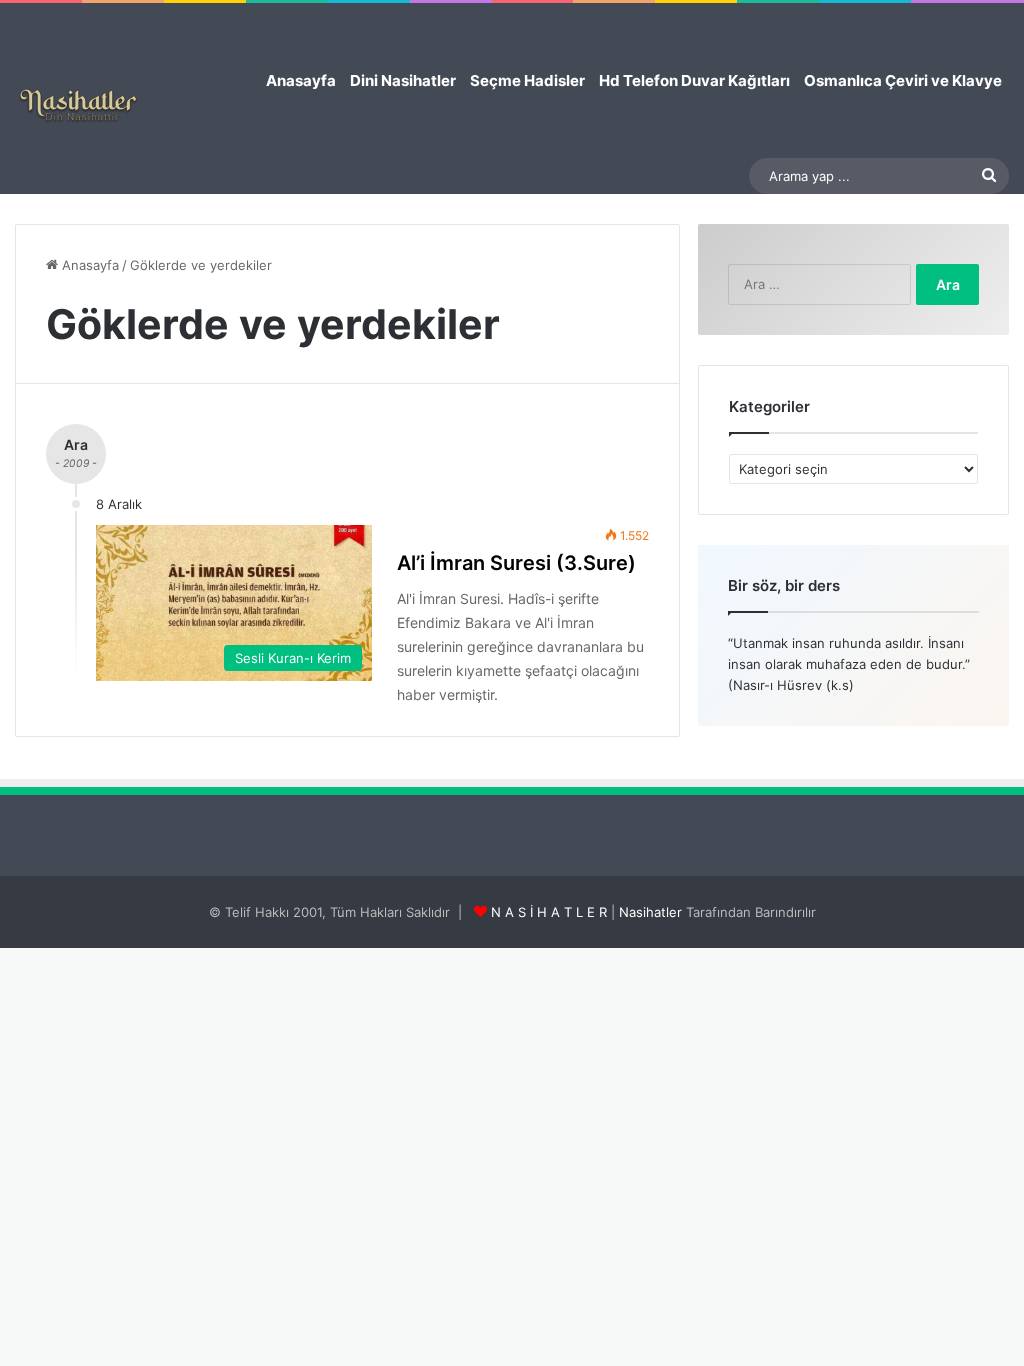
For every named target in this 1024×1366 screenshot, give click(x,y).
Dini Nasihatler (403, 80)
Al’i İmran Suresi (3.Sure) (516, 563)
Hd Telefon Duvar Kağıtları (694, 80)
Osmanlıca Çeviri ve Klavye (903, 80)
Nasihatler (650, 912)
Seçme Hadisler (527, 80)
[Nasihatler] (77, 106)
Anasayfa (301, 80)
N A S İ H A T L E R (549, 912)
